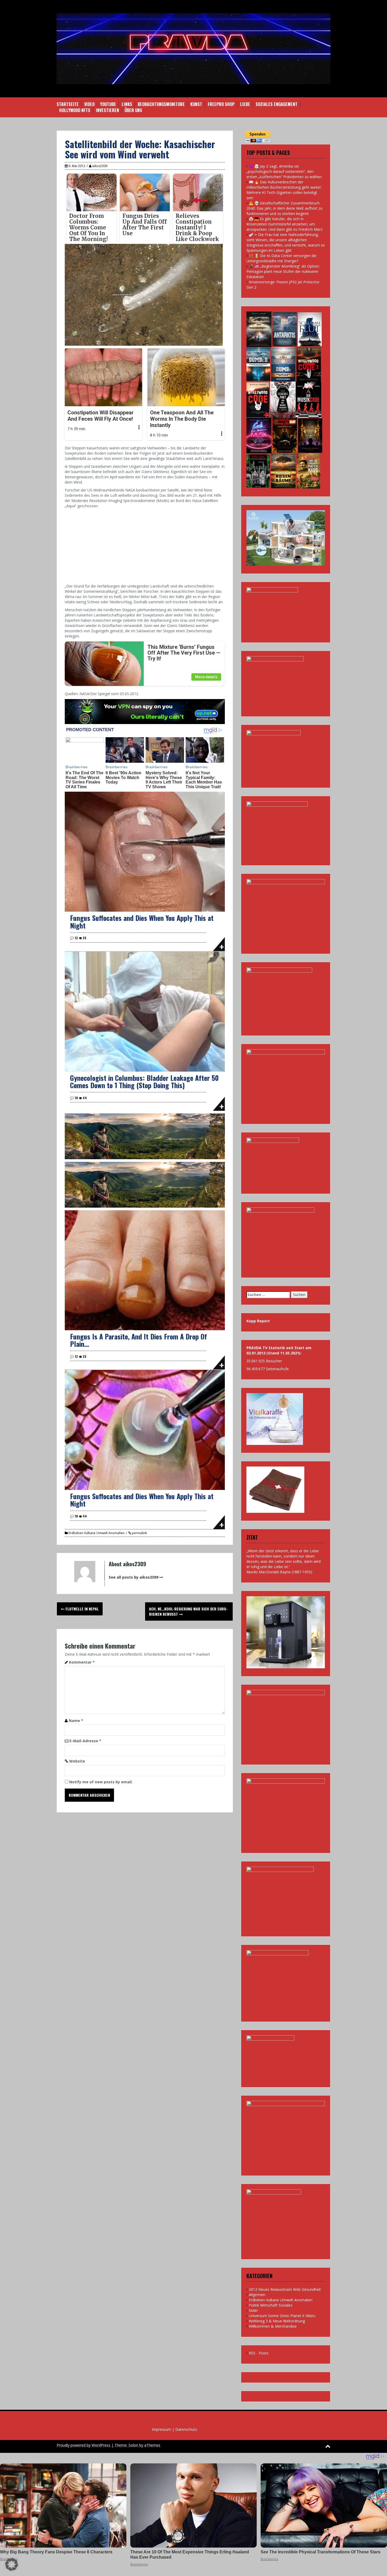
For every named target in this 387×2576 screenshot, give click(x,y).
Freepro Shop (221, 104)
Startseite (68, 104)
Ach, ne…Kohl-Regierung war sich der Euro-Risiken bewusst (188, 1611)
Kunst (196, 104)
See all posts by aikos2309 (133, 1577)
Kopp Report (258, 1321)
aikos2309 (100, 166)
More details (206, 677)
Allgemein (257, 2295)
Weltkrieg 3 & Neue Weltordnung (277, 2321)
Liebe (245, 104)
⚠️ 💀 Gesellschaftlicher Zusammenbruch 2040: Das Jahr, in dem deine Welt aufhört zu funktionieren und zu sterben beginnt (284, 208)
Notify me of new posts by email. (101, 1782)
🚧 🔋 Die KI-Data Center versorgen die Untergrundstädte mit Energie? (281, 258)
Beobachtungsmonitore (161, 104)
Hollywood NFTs (75, 110)
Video (89, 104)
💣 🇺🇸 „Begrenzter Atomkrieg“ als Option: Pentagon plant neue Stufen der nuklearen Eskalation (283, 271)
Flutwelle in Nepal (82, 1609)
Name (76, 1721)
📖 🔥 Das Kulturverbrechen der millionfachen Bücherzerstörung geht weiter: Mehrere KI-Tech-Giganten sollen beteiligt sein (284, 190)
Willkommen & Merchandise (273, 2326)
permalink (139, 1533)
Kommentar (82, 1662)
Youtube (108, 104)
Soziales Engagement (277, 104)
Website (77, 1761)
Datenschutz (186, 2429)
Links (127, 104)
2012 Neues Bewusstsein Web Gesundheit (285, 2289)
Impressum (162, 2429)
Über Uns (133, 110)
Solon (133, 2445)
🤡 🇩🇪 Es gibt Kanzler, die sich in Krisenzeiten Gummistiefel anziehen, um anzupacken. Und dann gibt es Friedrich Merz (284, 224)
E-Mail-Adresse (85, 1741)
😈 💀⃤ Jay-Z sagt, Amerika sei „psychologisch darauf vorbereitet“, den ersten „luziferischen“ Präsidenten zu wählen (284, 171)
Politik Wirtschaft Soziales (271, 2305)
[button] (12, 2564)
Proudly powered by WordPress (83, 2445)
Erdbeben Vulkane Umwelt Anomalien (96, 1533)
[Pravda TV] (193, 48)
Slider (253, 2310)
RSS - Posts (259, 2353)
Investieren (107, 110)
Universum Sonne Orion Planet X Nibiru (282, 2316)
